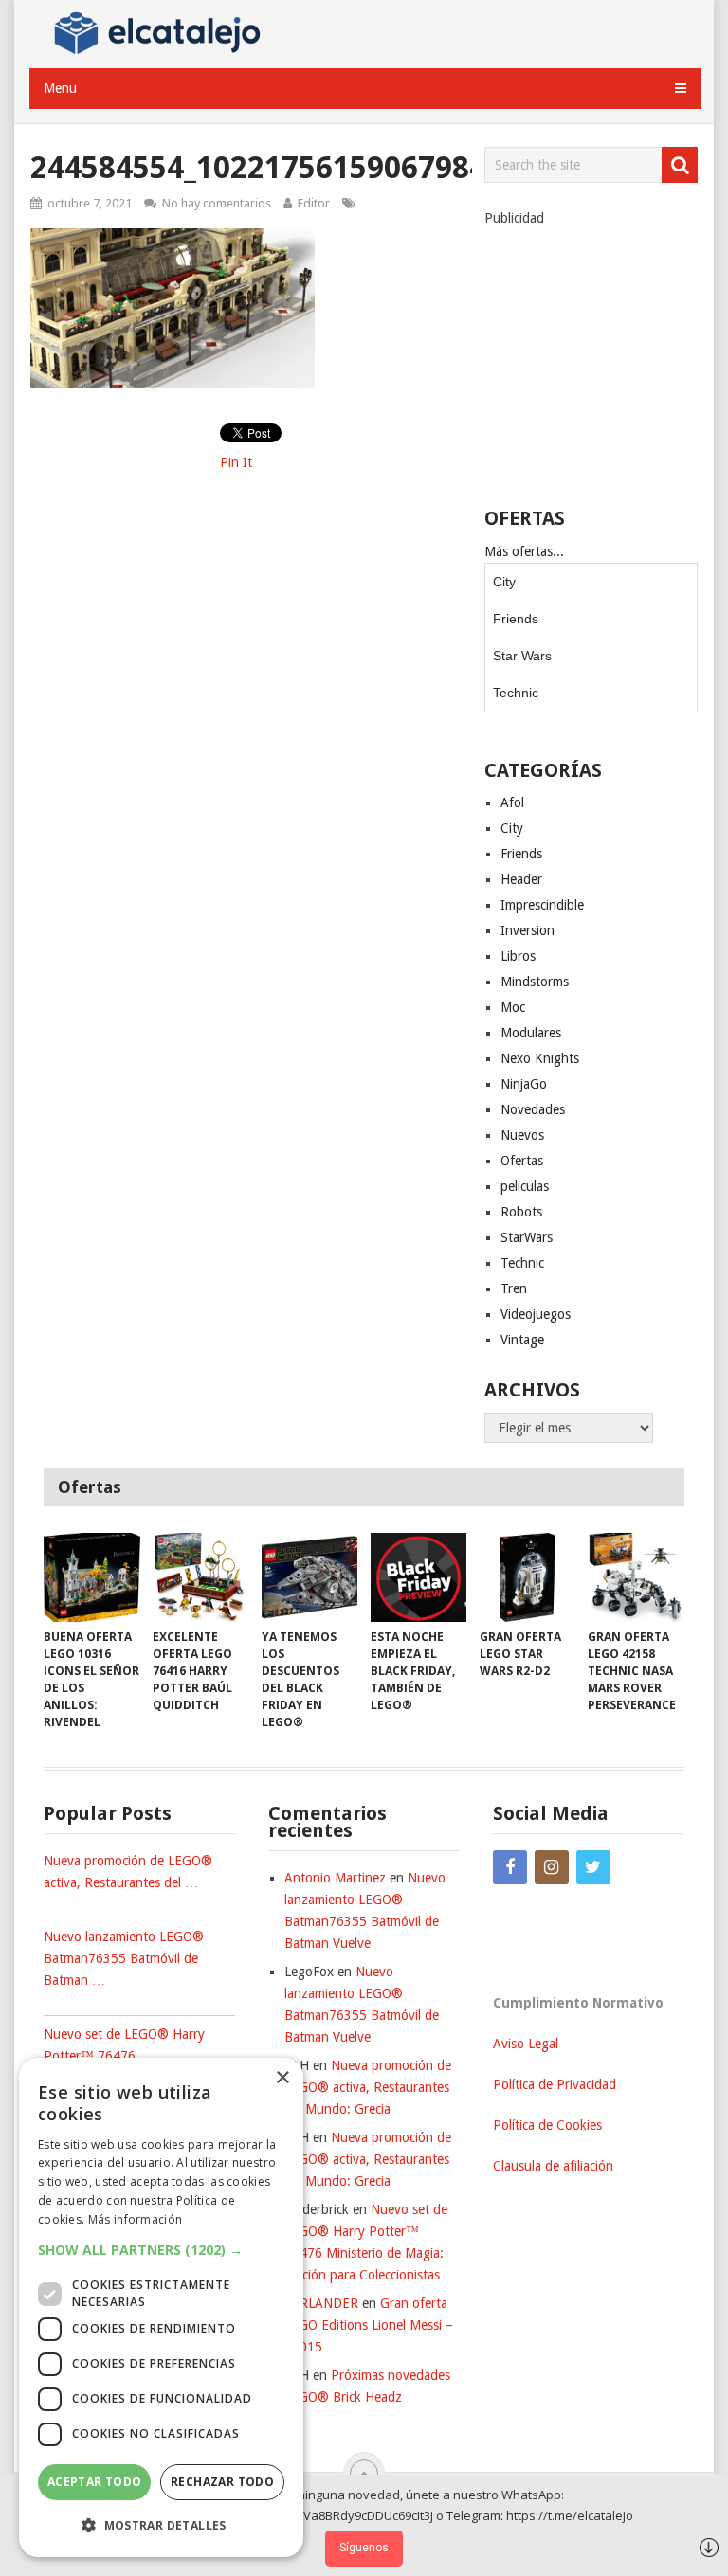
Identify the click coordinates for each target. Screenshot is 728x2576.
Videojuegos (536, 1314)
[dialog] (161, 2307)
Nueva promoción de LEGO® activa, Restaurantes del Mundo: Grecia (368, 2087)
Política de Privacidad (555, 2084)
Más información (136, 2219)
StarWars (527, 1237)
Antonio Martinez (335, 1878)
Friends (516, 619)
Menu (60, 88)
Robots (521, 1212)
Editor (314, 203)
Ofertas (522, 1161)
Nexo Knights (540, 1058)
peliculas (525, 1186)
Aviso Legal (526, 2044)
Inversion (528, 930)
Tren (514, 1288)
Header (521, 879)
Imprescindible (542, 905)
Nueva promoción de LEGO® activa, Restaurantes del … (128, 1872)
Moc (513, 1007)
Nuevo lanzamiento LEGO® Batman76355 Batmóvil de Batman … (124, 1958)
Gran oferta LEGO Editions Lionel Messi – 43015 (369, 2325)
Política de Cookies (547, 2125)
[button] (161, 2250)
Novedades (533, 1109)
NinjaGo (524, 1084)
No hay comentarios (217, 203)
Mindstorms (535, 982)
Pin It (236, 462)
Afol (512, 802)
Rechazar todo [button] (222, 2482)
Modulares (531, 1033)
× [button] (282, 2078)
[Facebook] (510, 1867)
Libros (518, 956)
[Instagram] (552, 1867)
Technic (516, 693)
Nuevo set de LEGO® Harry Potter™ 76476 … (124, 2045)
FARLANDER (321, 2303)
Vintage (522, 1340)
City (504, 582)
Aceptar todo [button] (95, 2482)
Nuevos (522, 1135)
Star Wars (522, 656)
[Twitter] (593, 1867)
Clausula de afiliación (553, 2166)
